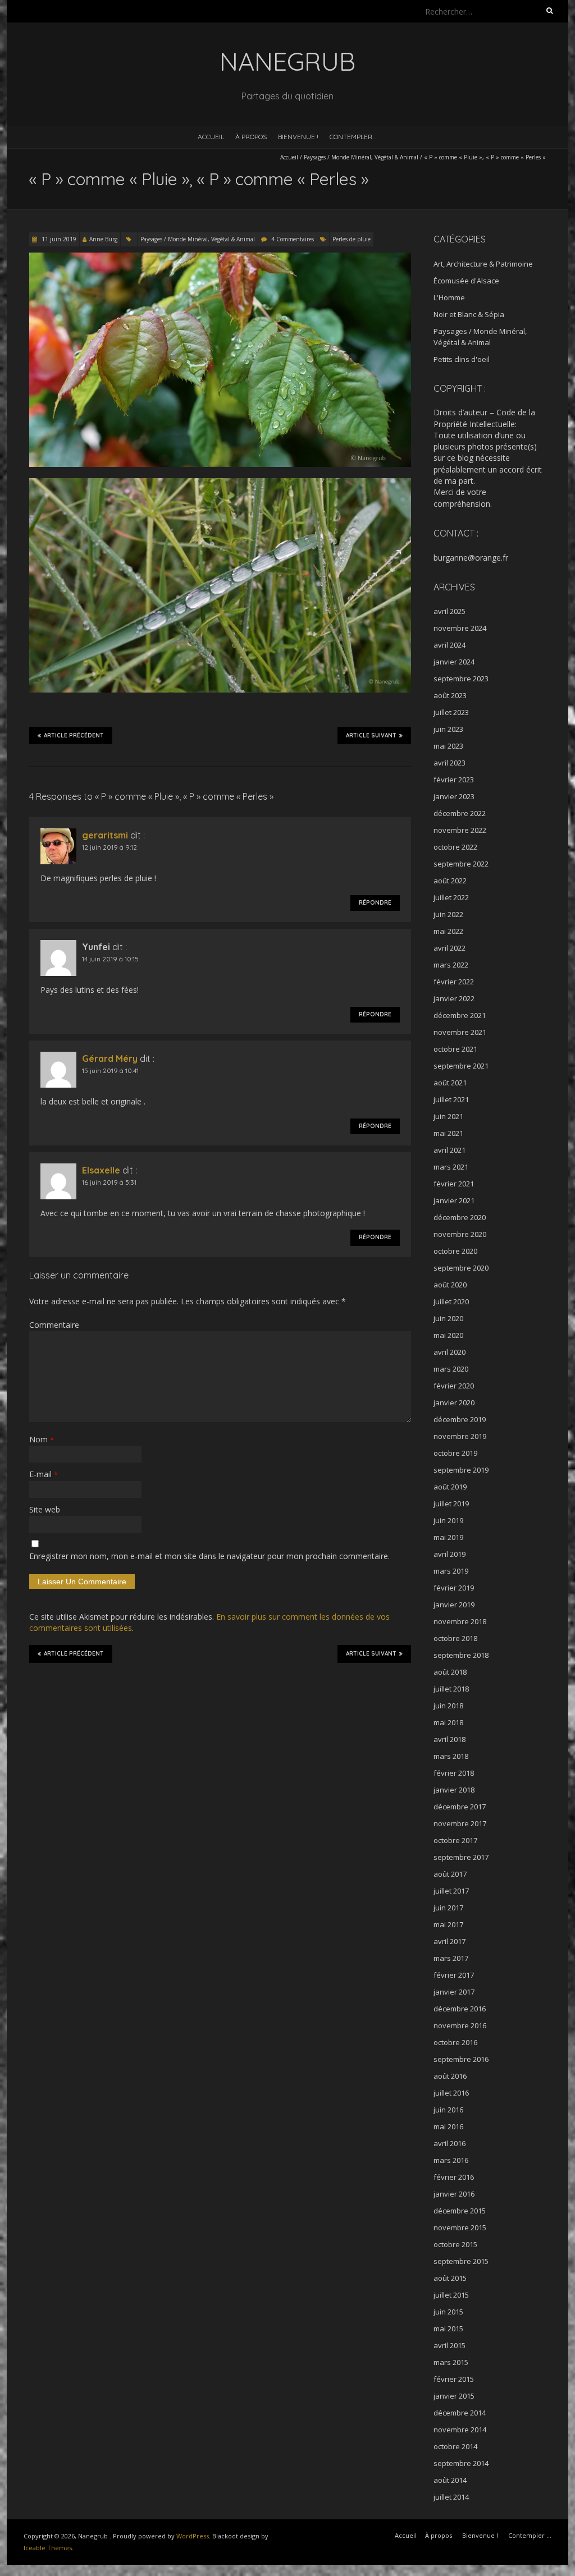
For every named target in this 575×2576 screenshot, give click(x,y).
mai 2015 (448, 2329)
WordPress (193, 2536)
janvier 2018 (454, 1790)
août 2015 (450, 2278)
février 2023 (454, 780)
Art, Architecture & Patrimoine (483, 264)
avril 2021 (449, 1150)
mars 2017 (451, 1958)
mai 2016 (448, 2126)
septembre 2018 (461, 1655)
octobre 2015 (455, 2244)
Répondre (375, 903)
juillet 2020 (451, 1301)
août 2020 (450, 1285)
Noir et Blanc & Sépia (469, 314)
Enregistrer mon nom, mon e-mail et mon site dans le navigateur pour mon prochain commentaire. (209, 1556)
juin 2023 (448, 729)
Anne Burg (103, 239)
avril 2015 (449, 2345)
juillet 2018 (451, 1689)
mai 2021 (448, 1133)
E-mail (44, 1474)
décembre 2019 (460, 1419)
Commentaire (54, 1325)
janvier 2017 (454, 1992)
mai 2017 (448, 1924)
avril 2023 (449, 763)
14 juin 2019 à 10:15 (110, 959)
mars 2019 (451, 1571)
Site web (45, 1509)
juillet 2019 (451, 1504)
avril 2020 (449, 1352)
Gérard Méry (110, 1058)
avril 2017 (449, 1941)
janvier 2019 (454, 1605)
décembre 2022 (460, 813)
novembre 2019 (460, 1436)
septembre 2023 (461, 679)
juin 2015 (448, 2312)
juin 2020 (448, 1318)
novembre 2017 (460, 1823)
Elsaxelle (101, 1170)
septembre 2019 (461, 1470)
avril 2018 (449, 1739)
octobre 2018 (455, 1638)
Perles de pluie (352, 239)
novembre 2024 (460, 628)
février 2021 (454, 1184)
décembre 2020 (460, 1217)
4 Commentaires (293, 239)
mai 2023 (448, 746)
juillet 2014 (451, 2497)
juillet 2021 (451, 1099)
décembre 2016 (460, 2009)
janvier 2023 (454, 796)
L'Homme (449, 297)
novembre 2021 (460, 1032)
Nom (42, 1439)
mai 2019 (448, 1537)
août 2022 (450, 881)
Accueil (211, 137)
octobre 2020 (455, 1251)
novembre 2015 (460, 2227)
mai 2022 (448, 931)
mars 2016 (451, 2160)
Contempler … (354, 137)
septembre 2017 (461, 1857)
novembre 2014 (460, 2430)
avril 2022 (449, 948)
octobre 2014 (455, 2446)
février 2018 (454, 1773)
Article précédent (74, 735)
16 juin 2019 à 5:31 (109, 1182)
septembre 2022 (461, 864)
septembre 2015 (461, 2261)
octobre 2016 (455, 2042)
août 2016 (450, 2076)
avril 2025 (449, 611)
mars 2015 (451, 2362)
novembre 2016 (460, 2025)
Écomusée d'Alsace (466, 281)
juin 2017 (448, 1908)
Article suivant (371, 735)
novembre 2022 (460, 830)
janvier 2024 (454, 662)
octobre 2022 (455, 847)
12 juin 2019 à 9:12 (109, 847)
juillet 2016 (451, 2093)
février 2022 (454, 982)
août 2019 (450, 1487)
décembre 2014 (460, 2413)
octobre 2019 (455, 1453)
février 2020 (454, 1386)
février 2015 (454, 2379)
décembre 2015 (460, 2211)
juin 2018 (448, 1706)
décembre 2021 (460, 1015)
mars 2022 (451, 965)
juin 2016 (448, 2110)
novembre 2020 (460, 1234)
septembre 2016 (461, 2059)
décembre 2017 (460, 1807)
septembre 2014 (461, 2463)
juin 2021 (448, 1116)
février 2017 (454, 1975)
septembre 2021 (461, 1066)
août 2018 (450, 1672)
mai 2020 (448, 1335)
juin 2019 (448, 1520)
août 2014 (450, 2480)
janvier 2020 (454, 1402)
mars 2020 (451, 1369)
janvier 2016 (454, 2194)
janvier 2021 (454, 1200)
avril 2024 (449, 645)
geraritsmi (105, 835)
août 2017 (450, 1874)
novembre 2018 (460, 1621)
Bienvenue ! (298, 137)
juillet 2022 (451, 897)
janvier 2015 (454, 2396)
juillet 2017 (451, 1891)
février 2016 (454, 2177)
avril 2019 (449, 1554)
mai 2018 (448, 1722)
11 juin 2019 (58, 239)
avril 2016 (449, 2143)
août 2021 (450, 1083)
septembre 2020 (461, 1268)
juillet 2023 (451, 712)
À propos (251, 137)
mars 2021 (451, 1167)
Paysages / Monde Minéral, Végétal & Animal (361, 157)
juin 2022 (448, 914)
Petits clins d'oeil (462, 359)
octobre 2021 (455, 1049)
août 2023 (450, 695)
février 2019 (454, 1588)
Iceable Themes (48, 2548)
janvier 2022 (454, 998)
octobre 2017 (455, 1840)
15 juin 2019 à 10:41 (110, 1071)
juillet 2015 (451, 2295)
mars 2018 (451, 1756)
